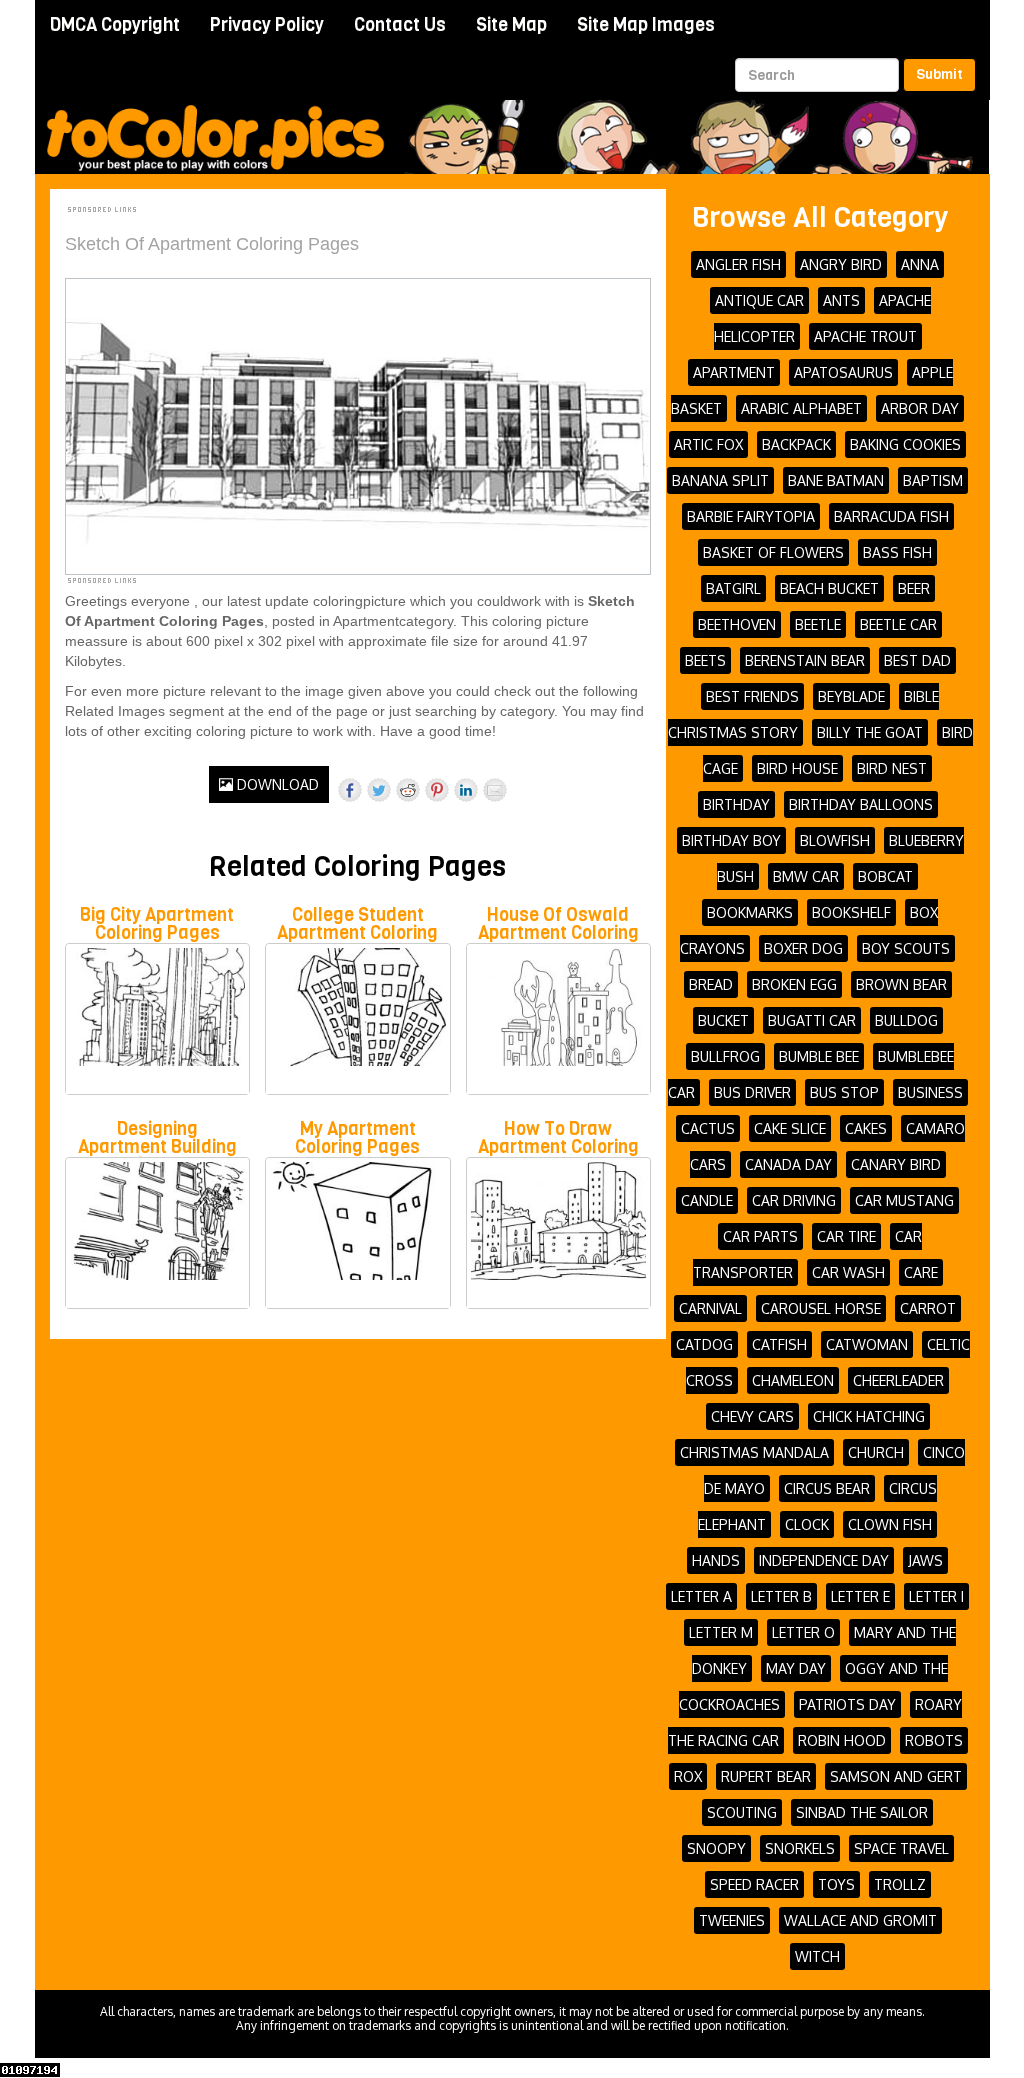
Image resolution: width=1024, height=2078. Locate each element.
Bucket (723, 1020)
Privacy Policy (267, 25)
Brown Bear (901, 984)
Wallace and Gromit (860, 1920)
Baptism (933, 480)
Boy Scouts (906, 948)
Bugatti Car (812, 1020)
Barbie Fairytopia (751, 516)
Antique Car (759, 300)
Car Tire (846, 1236)
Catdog (704, 1344)
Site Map (511, 25)
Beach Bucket (829, 588)
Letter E (860, 1596)
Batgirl (733, 588)
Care (921, 1272)
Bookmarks (750, 912)
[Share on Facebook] (350, 790)
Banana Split (720, 480)
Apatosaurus (843, 372)
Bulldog (906, 1020)
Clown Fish (890, 1524)
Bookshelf (851, 912)
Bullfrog (725, 1056)
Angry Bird (841, 264)
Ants (841, 300)
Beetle (818, 624)
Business (930, 1092)
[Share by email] (495, 790)
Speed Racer (754, 1884)
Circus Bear (827, 1488)
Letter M (721, 1632)
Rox (688, 1776)
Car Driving (794, 1200)
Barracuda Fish (891, 516)
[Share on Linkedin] (466, 790)
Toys (836, 1884)
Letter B (781, 1596)
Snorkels (800, 1848)
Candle (707, 1200)
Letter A (701, 1596)
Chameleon (793, 1380)
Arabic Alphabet (801, 408)
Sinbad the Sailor (862, 1812)
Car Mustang (904, 1200)
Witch (817, 1956)
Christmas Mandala (754, 1452)
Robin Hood (842, 1740)
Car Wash (848, 1272)
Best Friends (752, 696)
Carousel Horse (821, 1308)
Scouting (742, 1812)
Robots (934, 1740)
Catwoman (867, 1344)
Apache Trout (865, 336)
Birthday (736, 804)
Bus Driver (752, 1092)
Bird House (797, 768)
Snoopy (716, 1848)
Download (276, 784)
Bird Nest (892, 768)
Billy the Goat (870, 732)
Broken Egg (794, 984)
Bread (711, 984)
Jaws (925, 1560)
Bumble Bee (819, 1056)
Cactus (708, 1128)
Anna (920, 264)
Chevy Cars (752, 1416)
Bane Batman (836, 480)
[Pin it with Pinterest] (437, 790)
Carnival (710, 1308)
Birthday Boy (731, 840)
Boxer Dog (803, 948)
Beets (705, 660)
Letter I (936, 1596)
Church (876, 1452)
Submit (939, 74)
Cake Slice (790, 1128)
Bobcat (885, 876)
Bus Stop (844, 1092)
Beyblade (851, 696)
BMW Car (806, 876)
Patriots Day (847, 1704)
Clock (807, 1524)
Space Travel (901, 1848)
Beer (914, 588)
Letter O (803, 1632)
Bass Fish (897, 552)
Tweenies (732, 1920)
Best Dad (917, 660)
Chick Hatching (869, 1416)
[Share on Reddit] (408, 790)
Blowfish (835, 840)
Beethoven (737, 624)
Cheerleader (898, 1380)
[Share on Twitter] (379, 790)
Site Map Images (646, 25)
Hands (716, 1560)
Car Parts (760, 1236)
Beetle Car (898, 624)
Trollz (900, 1884)
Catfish (779, 1344)
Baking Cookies (905, 444)
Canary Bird (896, 1164)
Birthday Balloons (861, 804)
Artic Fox (708, 444)
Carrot (928, 1308)
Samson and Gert (896, 1776)
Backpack (796, 444)
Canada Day (788, 1164)
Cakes (866, 1128)
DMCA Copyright (115, 25)
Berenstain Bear (805, 660)
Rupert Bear (766, 1776)
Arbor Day (920, 408)
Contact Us (400, 25)
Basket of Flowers (773, 552)
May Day (796, 1668)
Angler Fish (738, 264)
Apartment (734, 372)
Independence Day (824, 1560)
